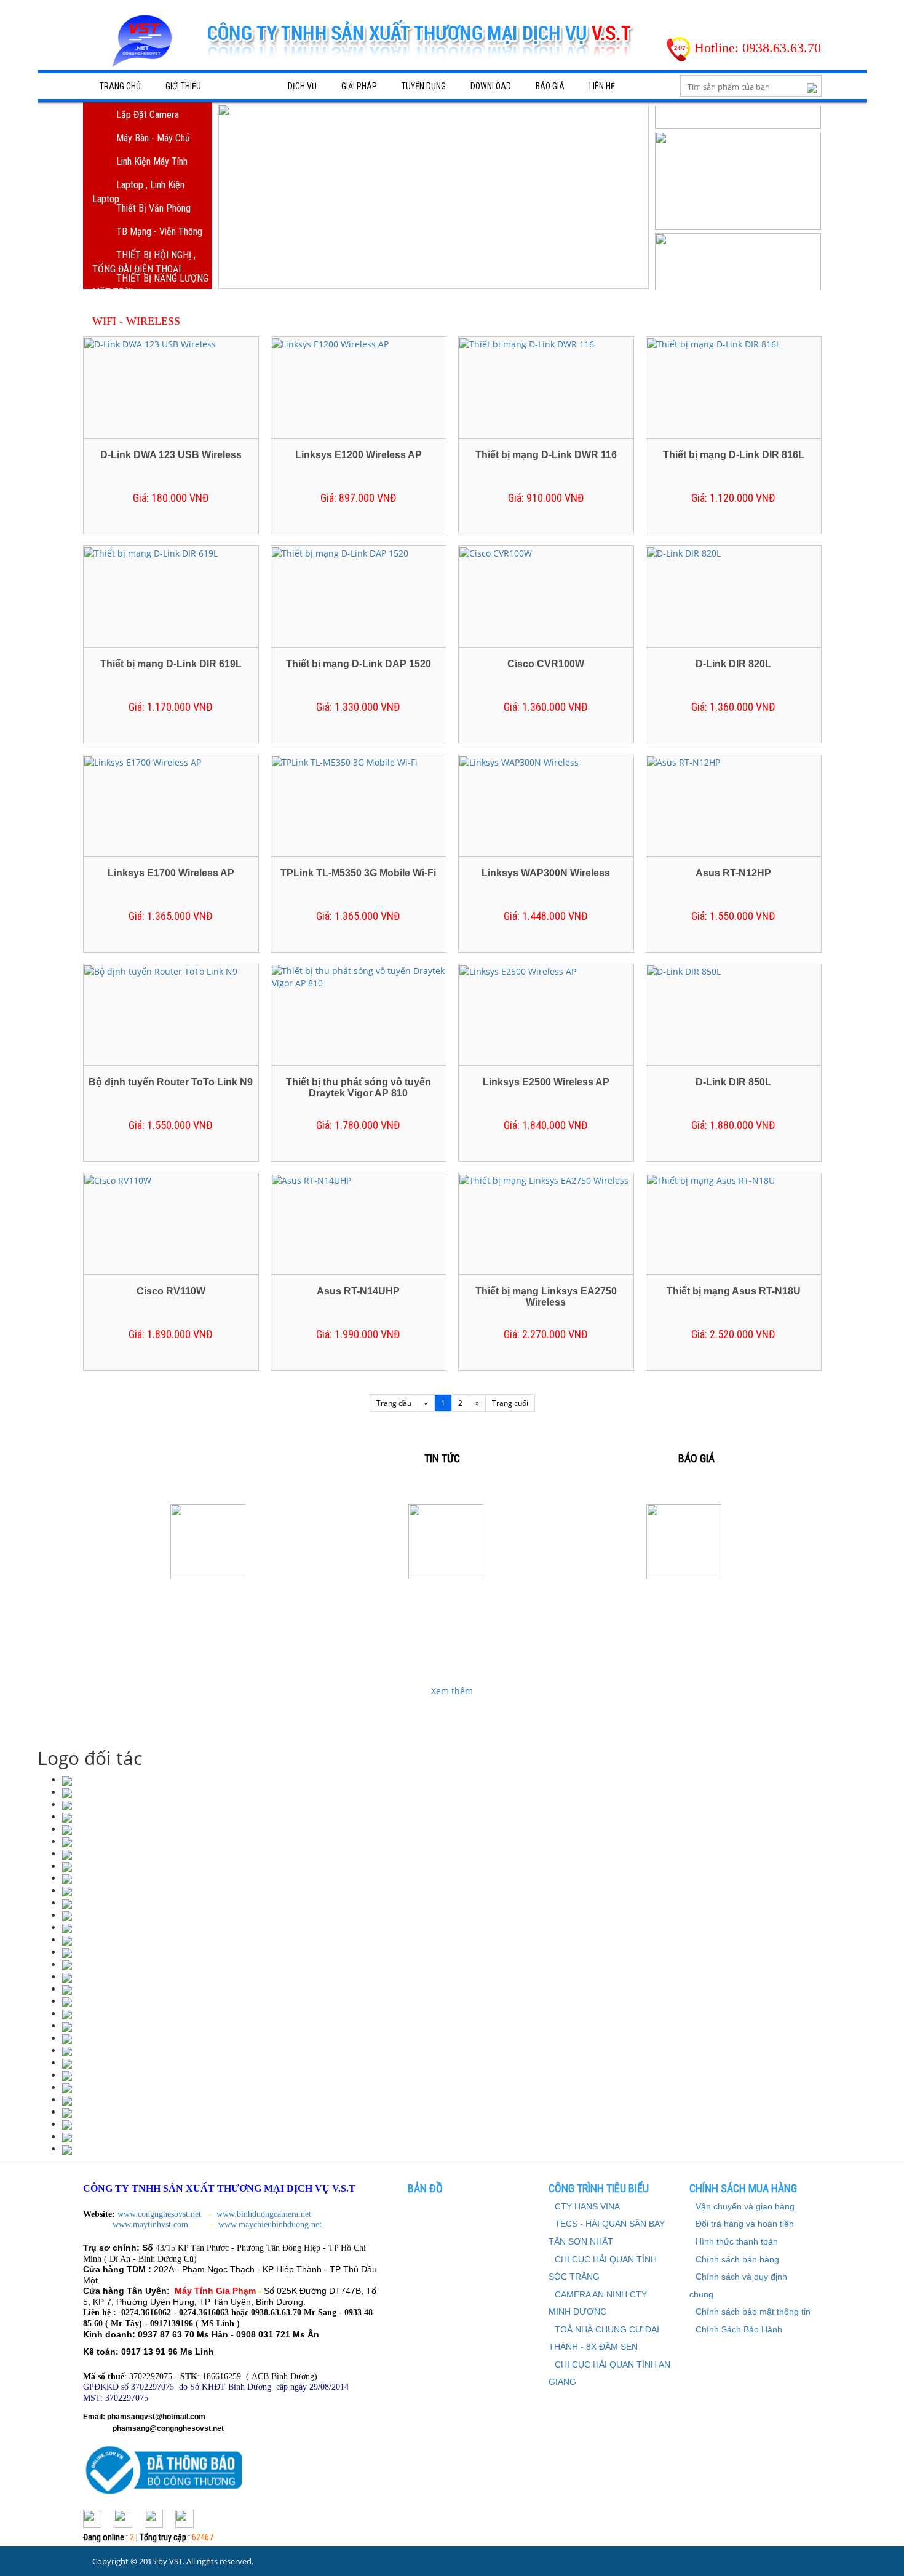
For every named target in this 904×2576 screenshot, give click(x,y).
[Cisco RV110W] (118, 1180)
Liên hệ (602, 86)
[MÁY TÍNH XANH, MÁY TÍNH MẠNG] (67, 1817)
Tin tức (442, 1458)
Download (491, 86)
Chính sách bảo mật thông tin (753, 2312)
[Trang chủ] (145, 46)
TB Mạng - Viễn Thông (159, 232)
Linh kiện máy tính (152, 161)
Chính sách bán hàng (737, 2259)
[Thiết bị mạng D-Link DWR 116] (527, 343)
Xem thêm (452, 1691)
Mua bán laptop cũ (684, 1599)
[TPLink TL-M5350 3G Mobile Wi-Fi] (345, 762)
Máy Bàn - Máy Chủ (153, 138)
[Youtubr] (184, 2517)
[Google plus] (123, 2517)
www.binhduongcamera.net (265, 2214)
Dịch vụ (302, 86)
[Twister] (154, 2517)
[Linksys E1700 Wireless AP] (143, 762)
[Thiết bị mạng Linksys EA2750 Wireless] (544, 1180)
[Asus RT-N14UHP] (311, 1180)
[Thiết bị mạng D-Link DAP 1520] (340, 553)
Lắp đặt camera (148, 115)
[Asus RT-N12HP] (684, 762)
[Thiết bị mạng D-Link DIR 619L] (151, 553)
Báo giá (550, 86)
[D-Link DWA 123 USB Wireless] (150, 343)
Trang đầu (394, 1403)
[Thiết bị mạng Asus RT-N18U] (711, 1180)
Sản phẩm (244, 86)
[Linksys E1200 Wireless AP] (330, 343)
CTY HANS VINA (587, 2206)
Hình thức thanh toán (737, 2241)
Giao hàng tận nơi (446, 1599)
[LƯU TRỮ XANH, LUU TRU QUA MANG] (67, 1792)
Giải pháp (359, 86)
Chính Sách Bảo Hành (739, 2329)
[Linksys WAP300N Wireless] (519, 762)
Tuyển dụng (424, 86)
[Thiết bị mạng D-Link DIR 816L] (714, 343)
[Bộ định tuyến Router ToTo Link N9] (161, 971)
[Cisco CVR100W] (496, 553)
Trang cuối (510, 1403)
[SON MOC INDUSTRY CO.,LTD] (67, 1780)
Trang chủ (120, 86)
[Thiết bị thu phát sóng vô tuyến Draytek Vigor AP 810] (358, 976)
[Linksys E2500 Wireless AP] (518, 971)
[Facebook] (92, 2517)
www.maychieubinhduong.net (270, 2225)
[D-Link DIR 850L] (684, 971)
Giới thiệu (183, 86)
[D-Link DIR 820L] (684, 553)
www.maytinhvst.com (152, 2225)
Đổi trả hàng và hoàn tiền (745, 2224)
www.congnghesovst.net (159, 2214)
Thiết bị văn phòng (153, 208)
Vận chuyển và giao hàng (745, 2206)
